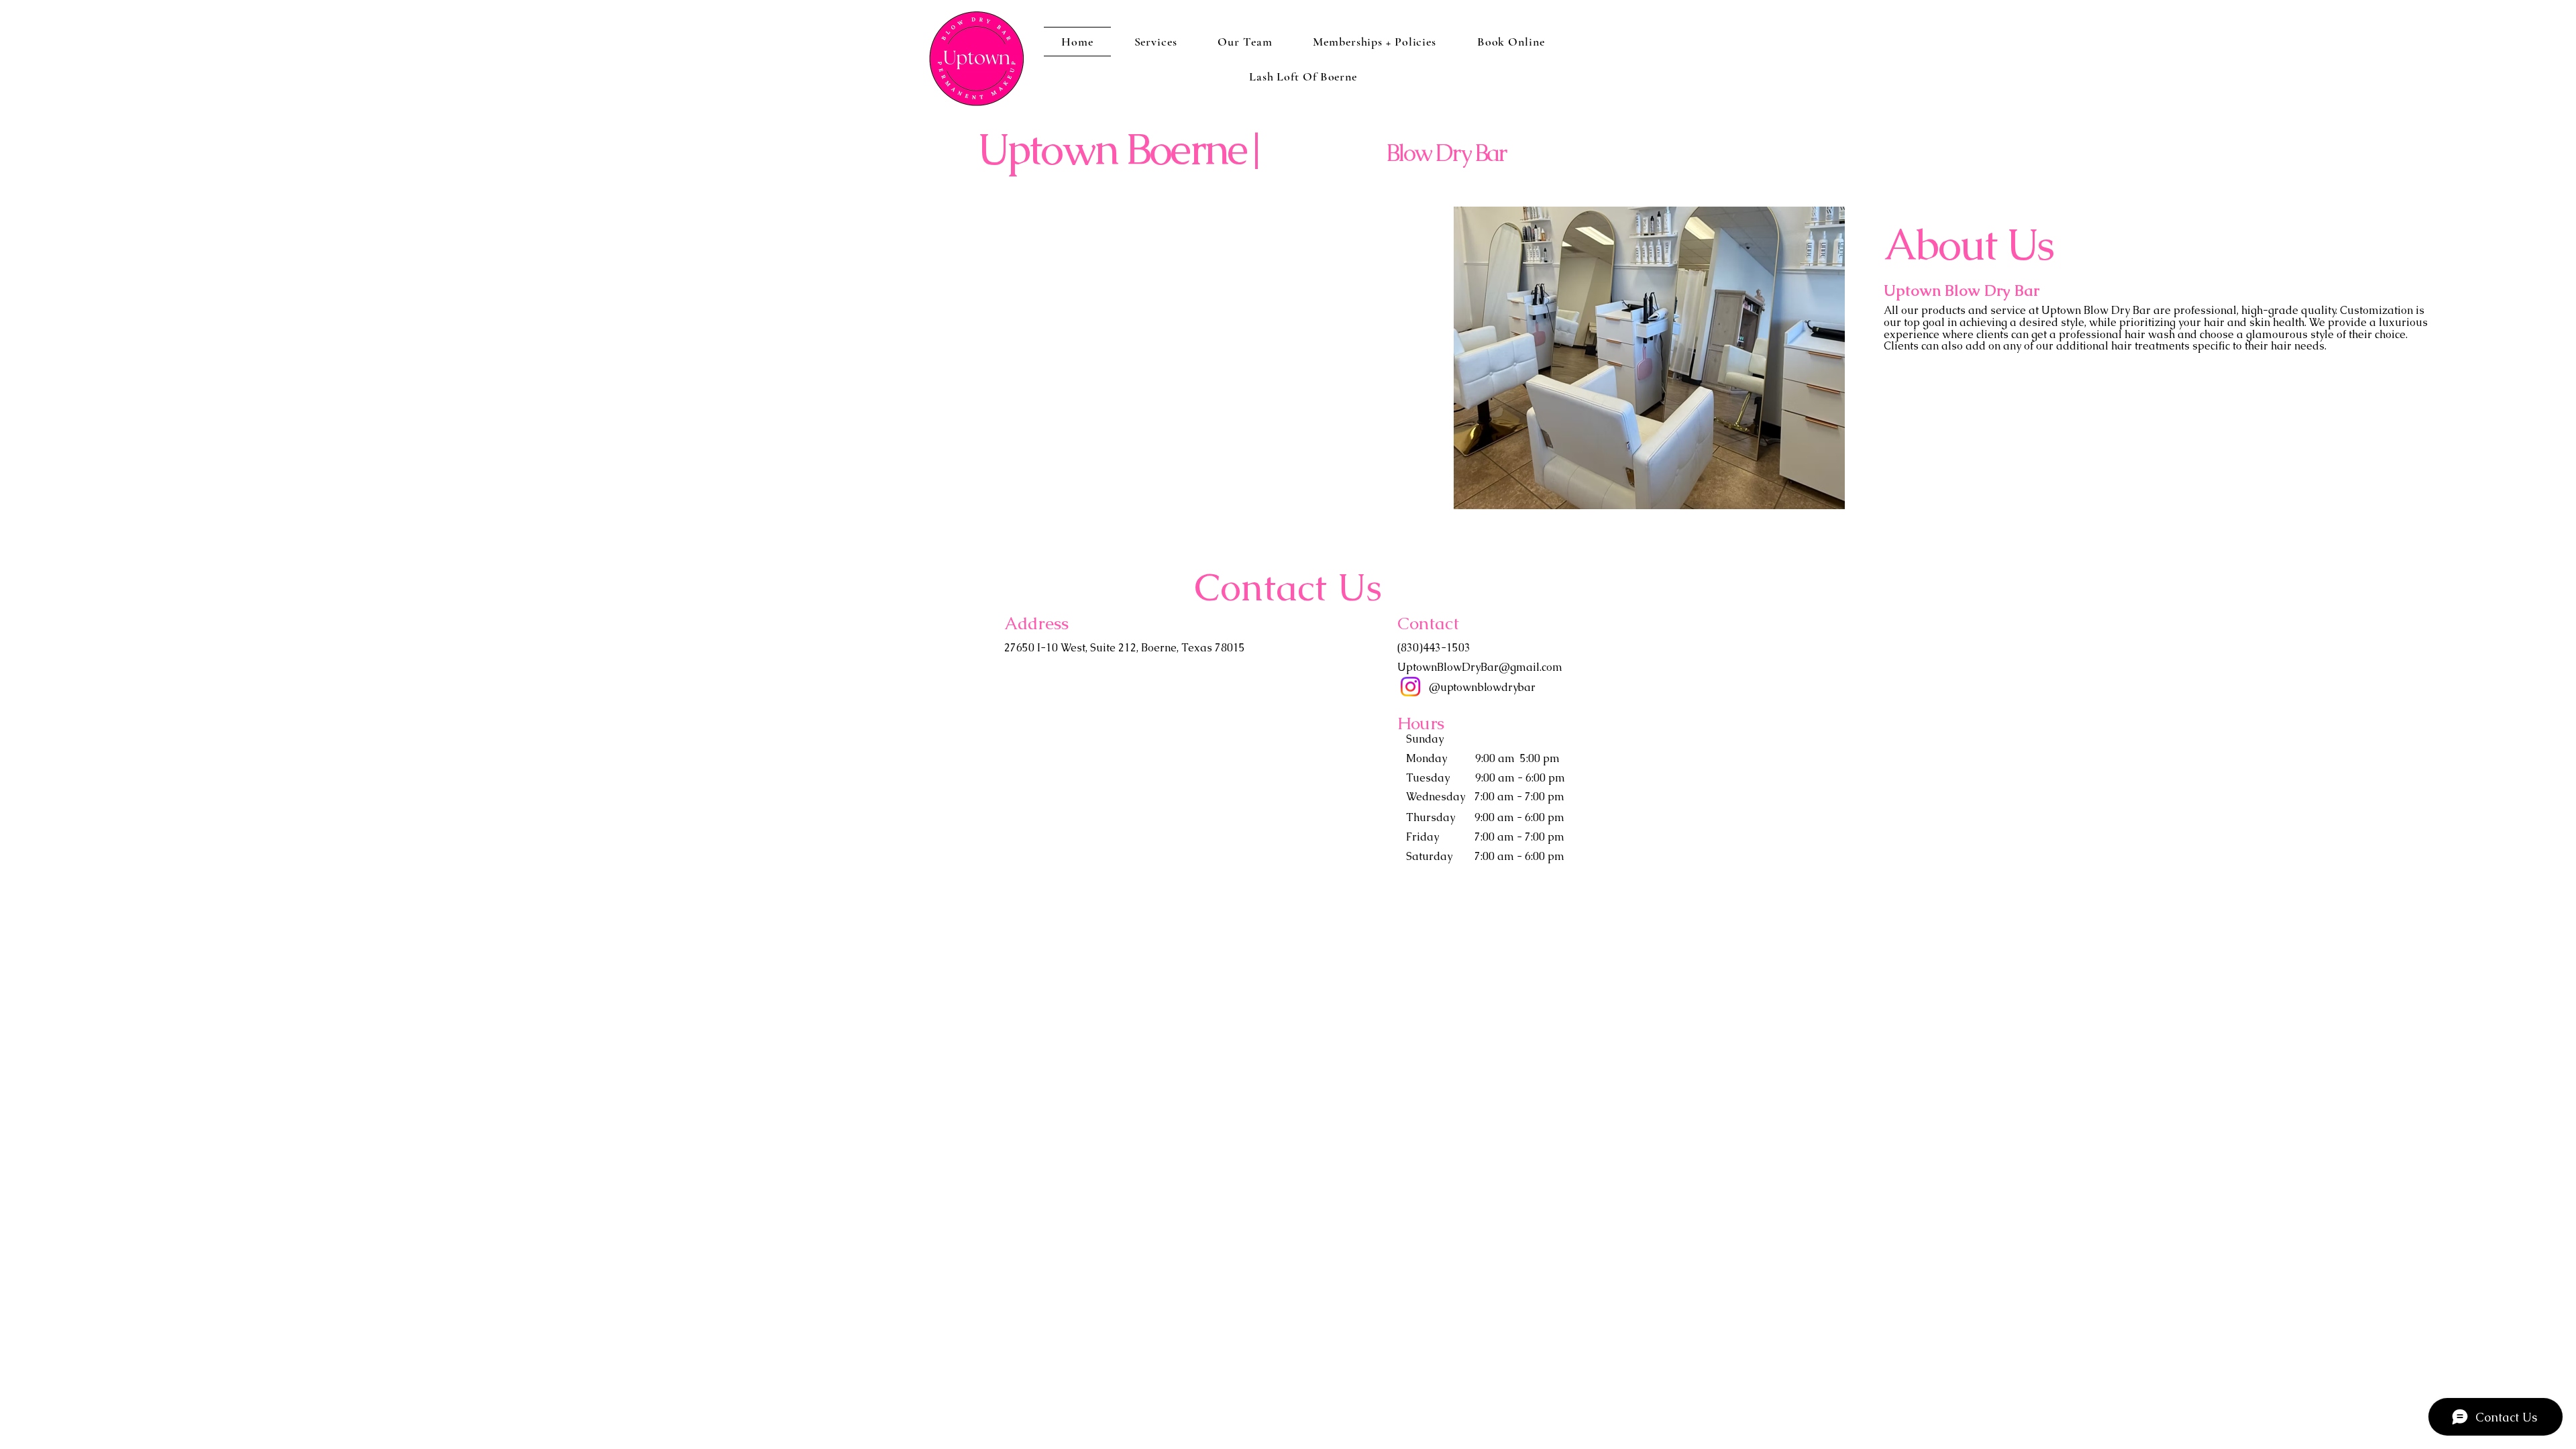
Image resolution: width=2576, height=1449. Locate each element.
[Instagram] (1410, 687)
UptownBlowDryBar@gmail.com (1480, 667)
